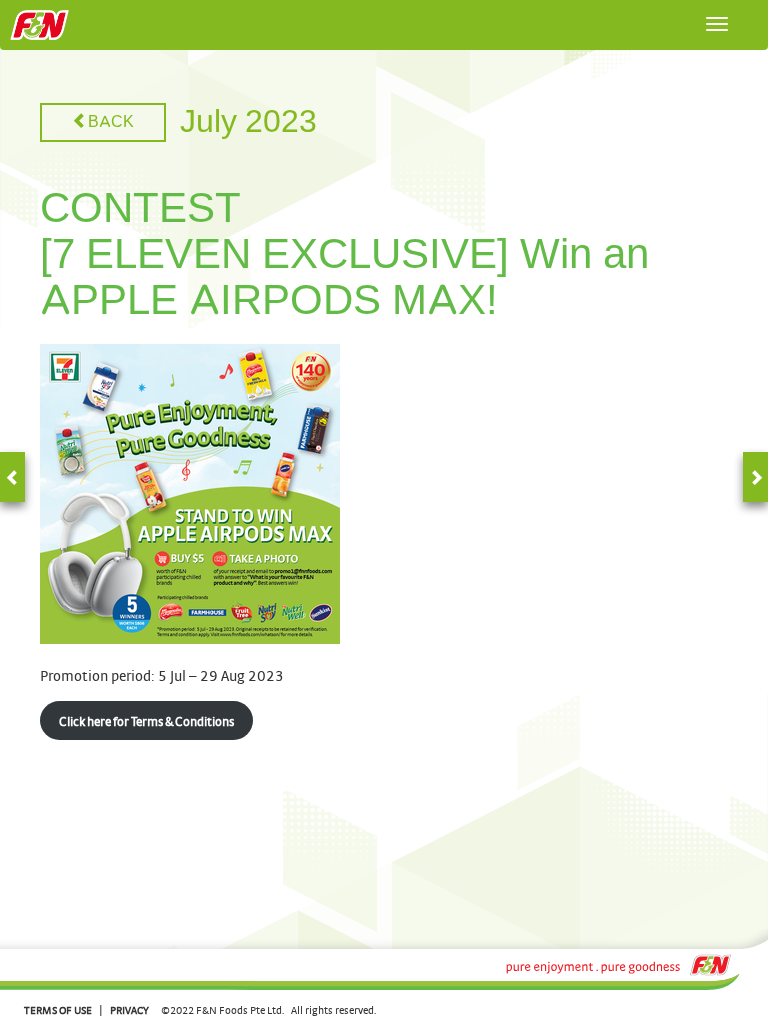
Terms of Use (58, 1010)
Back (111, 122)
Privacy (129, 1010)
